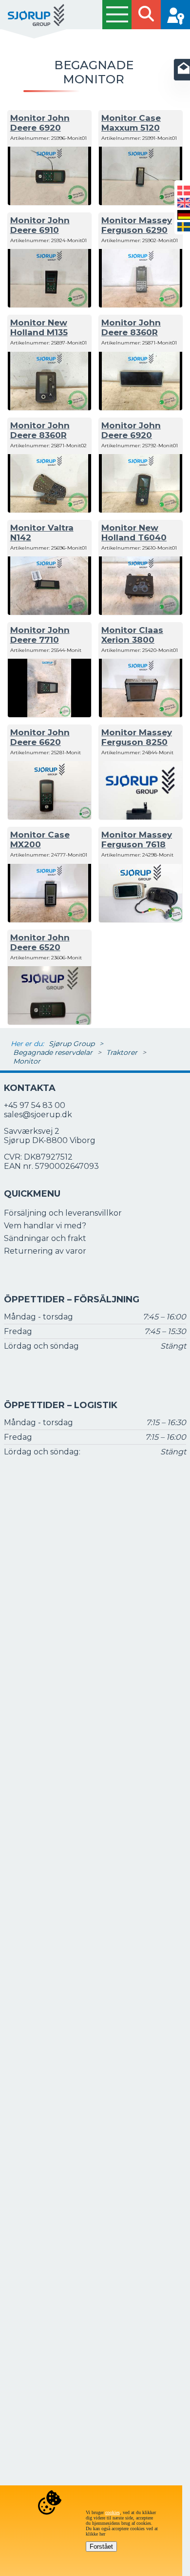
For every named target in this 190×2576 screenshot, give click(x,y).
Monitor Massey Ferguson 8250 (137, 737)
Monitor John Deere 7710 (40, 635)
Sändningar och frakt (45, 1238)
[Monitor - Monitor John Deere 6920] (49, 202)
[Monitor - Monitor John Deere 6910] (49, 305)
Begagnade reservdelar (53, 1052)
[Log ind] (175, 15)
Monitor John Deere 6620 (40, 737)
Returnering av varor (45, 1251)
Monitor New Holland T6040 (134, 533)
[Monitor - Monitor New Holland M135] (49, 408)
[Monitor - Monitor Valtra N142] (49, 612)
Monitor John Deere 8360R (131, 327)
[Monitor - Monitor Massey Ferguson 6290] (141, 305)
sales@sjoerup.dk (38, 1115)
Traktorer (122, 1052)
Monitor (27, 1061)
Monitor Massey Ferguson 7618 (137, 840)
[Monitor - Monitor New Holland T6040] (141, 612)
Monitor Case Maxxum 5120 (131, 123)
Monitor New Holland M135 (39, 327)
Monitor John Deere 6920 (40, 123)
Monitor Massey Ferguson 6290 (137, 225)
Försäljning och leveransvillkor (63, 1213)
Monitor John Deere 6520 (40, 942)
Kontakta (30, 1088)
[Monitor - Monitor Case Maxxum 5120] (141, 202)
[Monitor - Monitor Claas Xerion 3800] (141, 715)
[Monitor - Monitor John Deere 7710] (49, 715)
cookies (113, 2512)
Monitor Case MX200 (40, 840)
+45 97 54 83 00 (35, 1105)
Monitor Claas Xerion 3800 (132, 635)
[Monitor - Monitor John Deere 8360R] (141, 408)
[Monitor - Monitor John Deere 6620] (49, 817)
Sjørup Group (72, 1044)
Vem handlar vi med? (45, 1226)
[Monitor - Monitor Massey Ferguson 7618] (141, 920)
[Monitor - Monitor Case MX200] (49, 920)
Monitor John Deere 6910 (40, 225)
